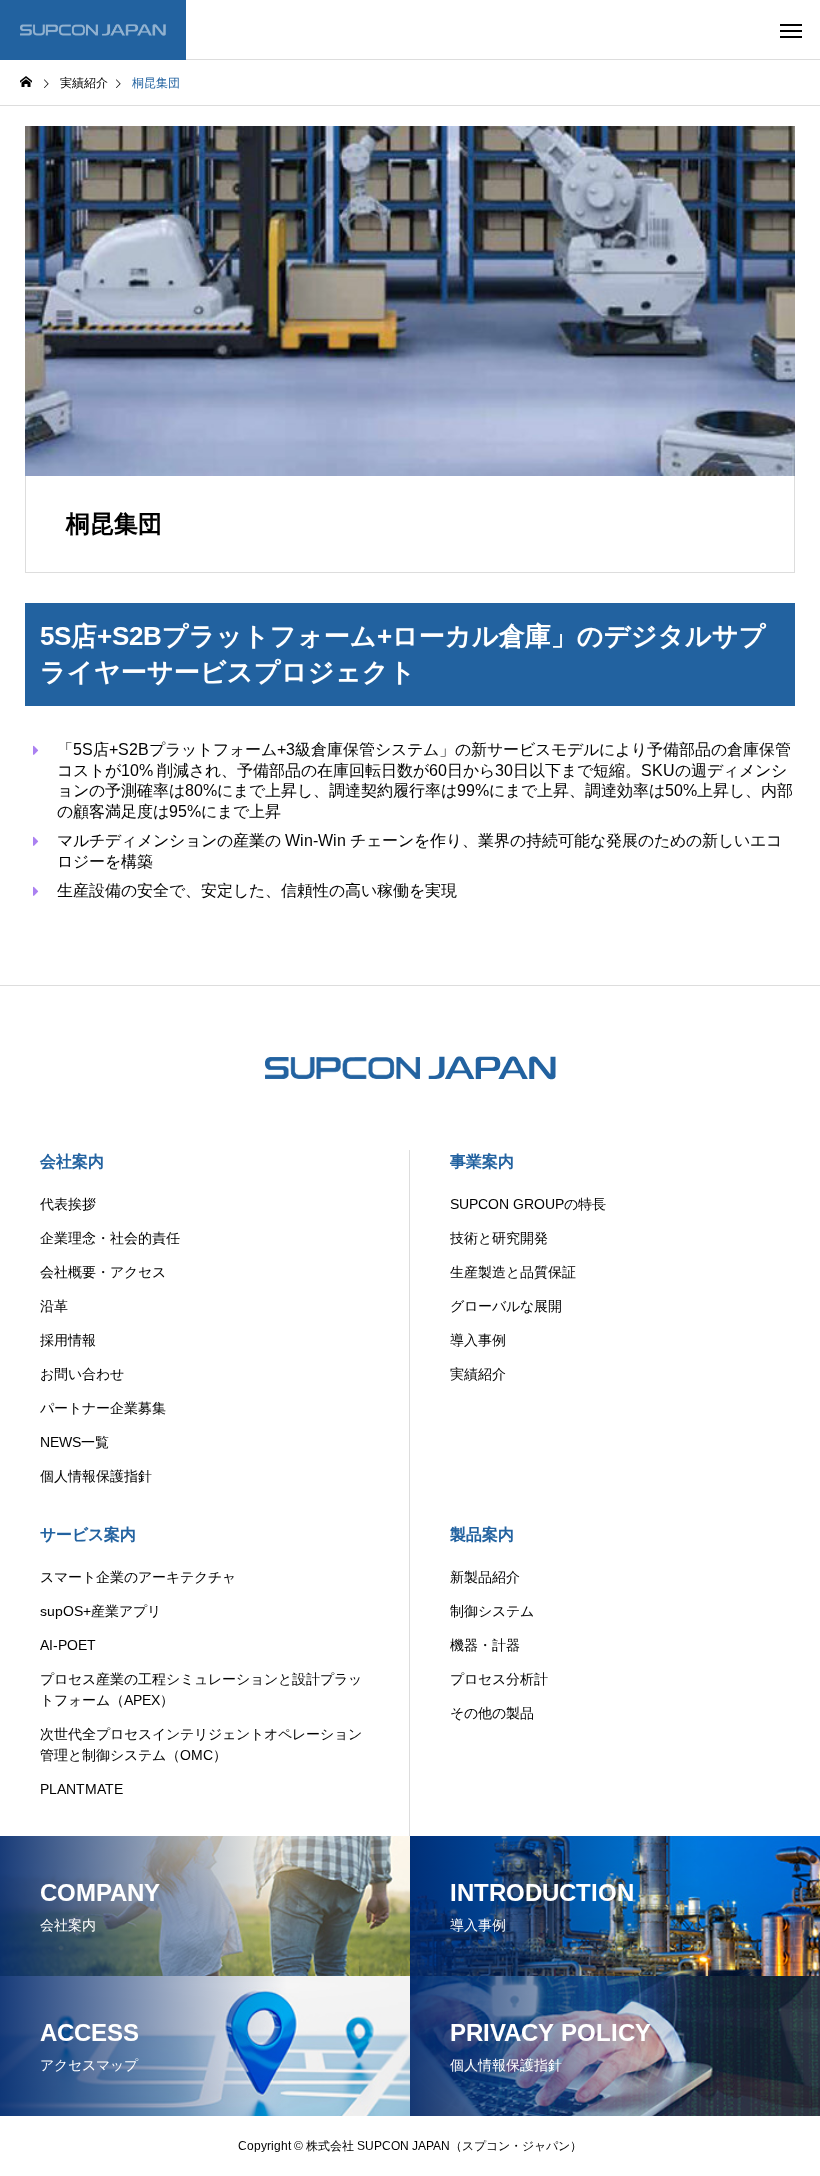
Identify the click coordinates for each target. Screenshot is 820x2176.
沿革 (54, 1306)
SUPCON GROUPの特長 (528, 1204)
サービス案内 (88, 1534)
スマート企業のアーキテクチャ (138, 1577)
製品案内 (482, 1534)
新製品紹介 (485, 1577)
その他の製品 (492, 1713)
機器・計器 (485, 1645)
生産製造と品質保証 (513, 1272)
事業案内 (482, 1161)
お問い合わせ (82, 1374)
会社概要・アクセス (103, 1272)
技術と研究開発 (499, 1238)
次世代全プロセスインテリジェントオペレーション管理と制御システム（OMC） (201, 1744)
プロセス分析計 (499, 1679)
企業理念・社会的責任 (110, 1238)
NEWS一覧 (74, 1442)
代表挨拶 (68, 1204)
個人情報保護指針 (96, 1476)
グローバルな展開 (506, 1306)
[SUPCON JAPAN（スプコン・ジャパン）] (93, 30)
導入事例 (478, 1340)
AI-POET (68, 1645)
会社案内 (72, 1161)
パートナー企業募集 (103, 1408)
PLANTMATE (81, 1789)
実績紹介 (478, 1374)
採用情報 (68, 1340)
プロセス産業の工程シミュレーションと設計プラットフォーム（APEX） (201, 1689)
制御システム (492, 1611)
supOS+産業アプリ (100, 1611)
